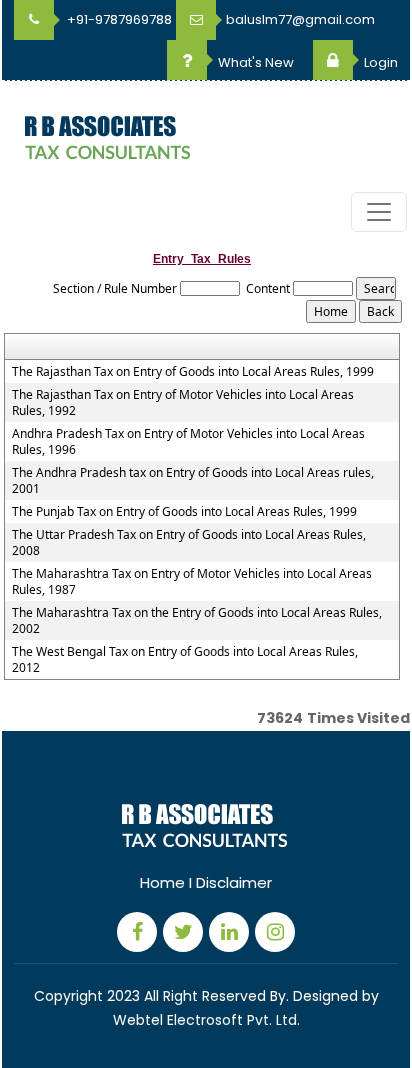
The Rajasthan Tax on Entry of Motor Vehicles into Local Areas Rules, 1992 (183, 403)
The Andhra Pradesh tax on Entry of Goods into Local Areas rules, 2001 (193, 481)
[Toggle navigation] (379, 212)
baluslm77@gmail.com (300, 19)
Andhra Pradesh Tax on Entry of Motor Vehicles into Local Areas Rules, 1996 (188, 442)
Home (162, 882)
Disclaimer (234, 882)
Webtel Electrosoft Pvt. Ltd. (206, 1020)
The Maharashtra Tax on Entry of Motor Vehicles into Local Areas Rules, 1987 (192, 582)
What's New (254, 62)
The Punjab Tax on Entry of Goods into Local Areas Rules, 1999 (184, 512)
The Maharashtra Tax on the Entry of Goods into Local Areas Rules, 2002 (197, 621)
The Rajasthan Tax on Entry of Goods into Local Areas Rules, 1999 (193, 372)
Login (379, 62)
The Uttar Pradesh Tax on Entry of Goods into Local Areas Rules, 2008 (189, 543)
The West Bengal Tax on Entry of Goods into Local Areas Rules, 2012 (185, 660)
